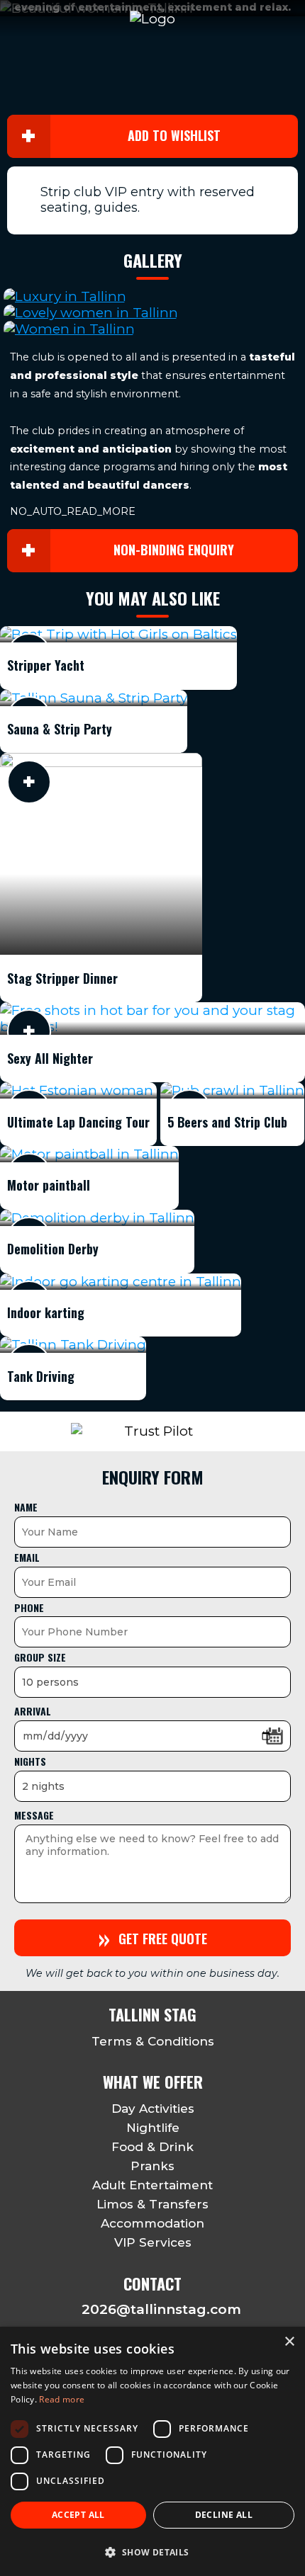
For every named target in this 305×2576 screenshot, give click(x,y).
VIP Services (153, 2242)
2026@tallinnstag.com (161, 2309)
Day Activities (153, 2109)
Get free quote (153, 1937)
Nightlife (153, 2128)
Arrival (33, 1711)
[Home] (152, 19)
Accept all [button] (78, 2515)
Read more (62, 2399)
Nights (30, 1761)
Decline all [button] (224, 2515)
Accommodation (152, 2223)
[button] (152, 2552)
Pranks (152, 2166)
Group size (40, 1657)
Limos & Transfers (152, 2204)
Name (26, 1507)
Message (34, 1815)
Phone (29, 1607)
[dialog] (152, 2451)
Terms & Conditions (153, 2041)
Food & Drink (152, 2147)
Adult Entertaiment (152, 2185)
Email (27, 1557)
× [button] (289, 2342)
